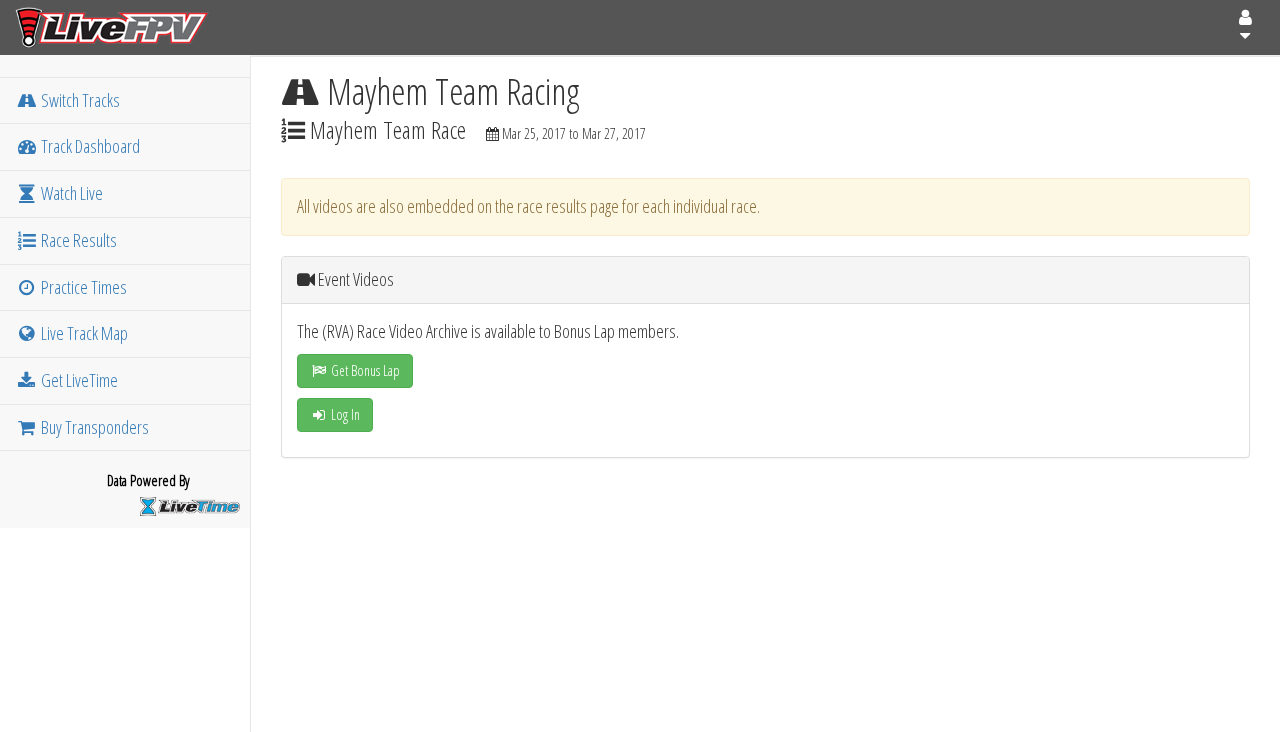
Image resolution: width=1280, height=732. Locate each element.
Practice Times (82, 287)
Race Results (77, 240)
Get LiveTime (78, 380)
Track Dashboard (89, 146)
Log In (344, 414)
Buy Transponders (93, 427)
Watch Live (70, 193)
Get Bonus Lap (364, 370)
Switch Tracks (79, 100)
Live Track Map (83, 333)
